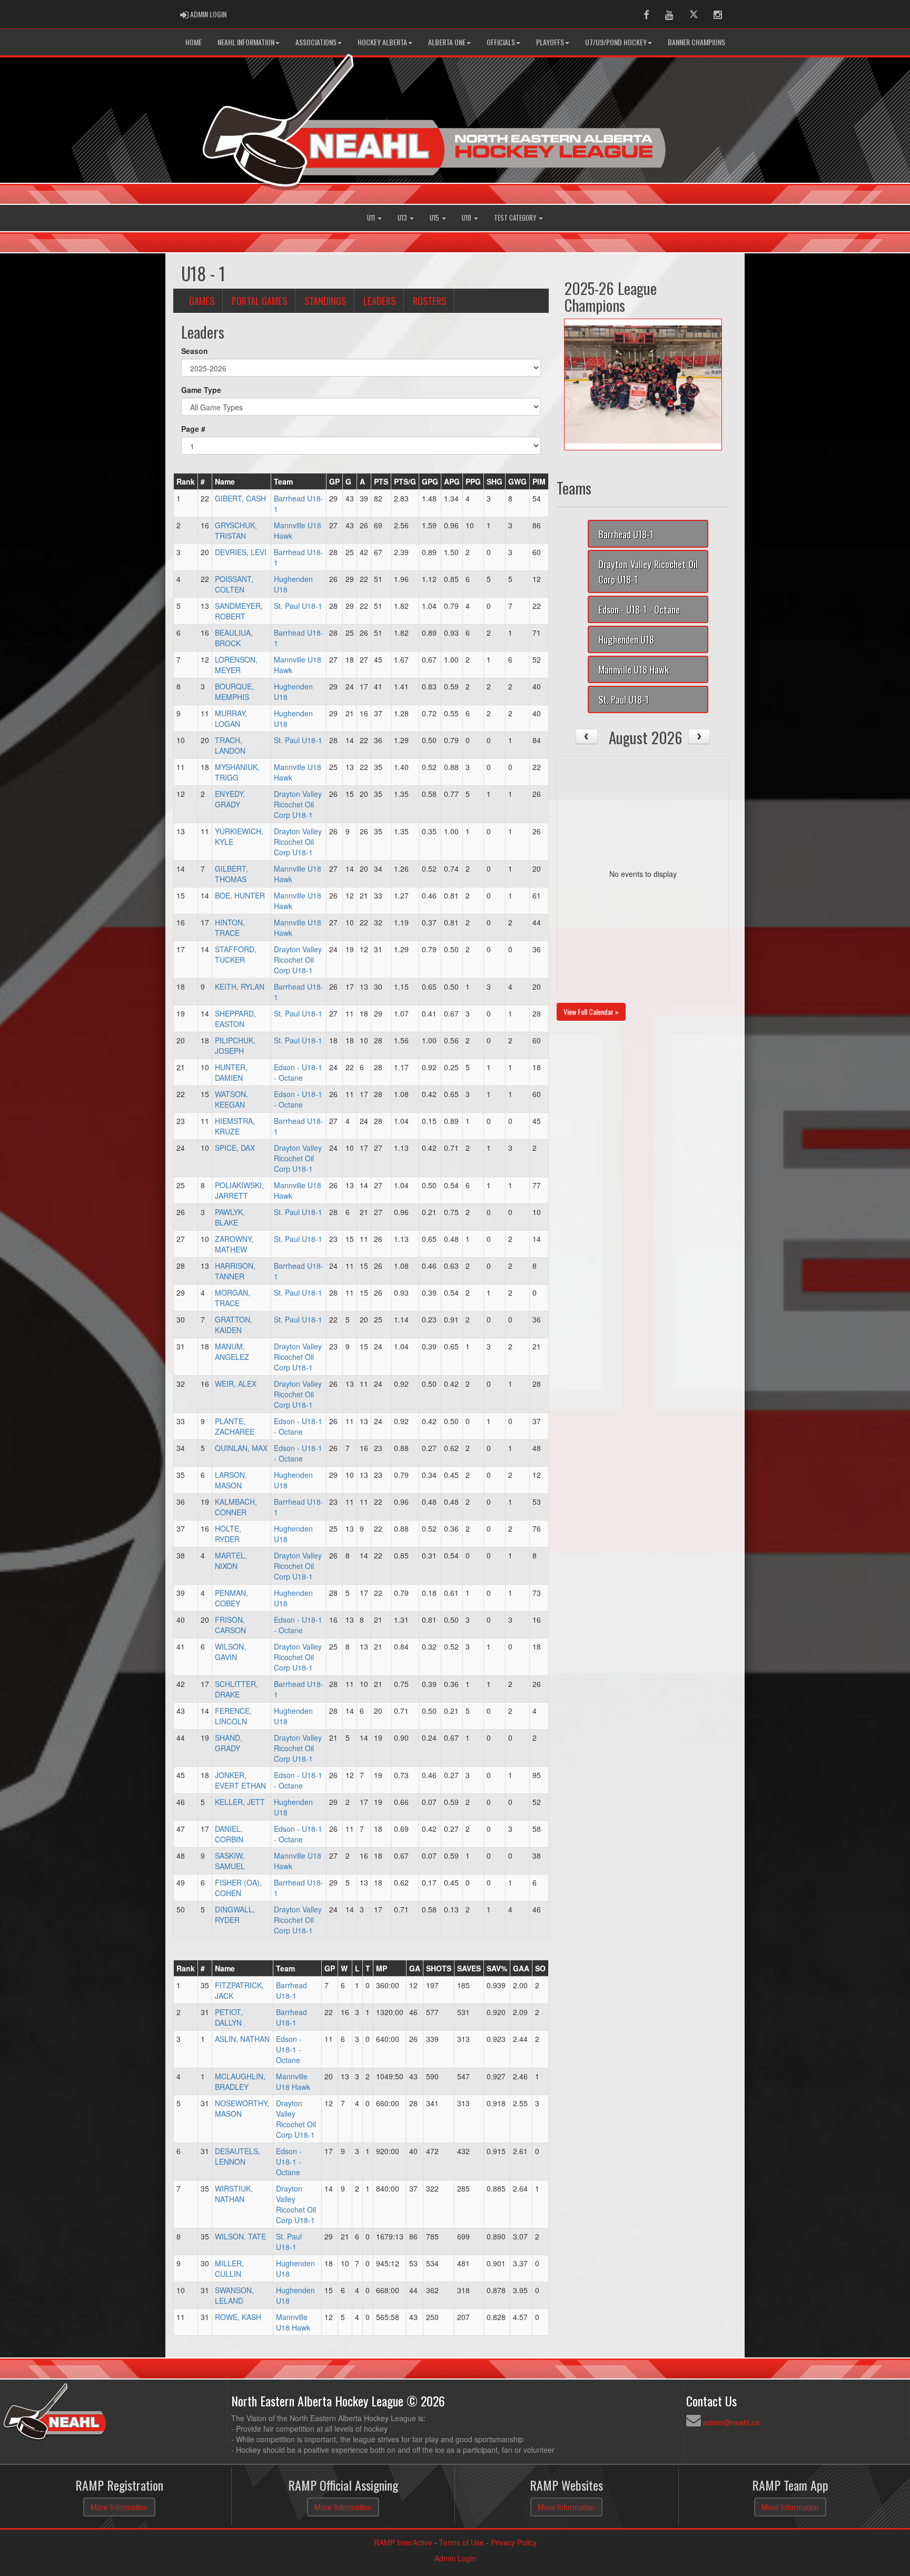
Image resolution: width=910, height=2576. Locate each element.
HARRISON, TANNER (235, 1271)
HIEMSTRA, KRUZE (235, 1126)
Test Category (516, 218)
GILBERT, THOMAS (231, 874)
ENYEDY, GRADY (230, 799)
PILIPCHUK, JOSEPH (235, 1045)
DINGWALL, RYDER (235, 1914)
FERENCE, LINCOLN (233, 1716)
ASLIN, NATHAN (242, 2039)
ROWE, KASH (238, 2317)
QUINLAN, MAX (241, 1448)
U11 (372, 218)
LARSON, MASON (231, 1480)
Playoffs (550, 42)
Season (195, 351)
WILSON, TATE (240, 2236)
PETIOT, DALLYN (229, 2017)
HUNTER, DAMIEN (231, 1072)
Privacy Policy (514, 2542)
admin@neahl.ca (731, 2422)
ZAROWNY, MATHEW (234, 1244)
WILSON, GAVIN (230, 1652)
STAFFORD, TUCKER (236, 954)
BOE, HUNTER (240, 895)
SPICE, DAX (235, 1148)
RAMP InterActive (403, 2542)
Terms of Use (462, 2542)
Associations (316, 42)
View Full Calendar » (591, 1011)
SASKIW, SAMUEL (230, 1861)
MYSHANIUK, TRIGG (237, 772)
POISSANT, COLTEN (234, 584)
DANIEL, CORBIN (229, 1834)
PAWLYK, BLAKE (230, 1217)
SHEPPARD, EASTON (235, 1019)
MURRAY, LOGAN (231, 718)
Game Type (201, 390)
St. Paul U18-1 (298, 606)
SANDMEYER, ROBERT (239, 611)
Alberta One (447, 42)
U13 (403, 218)
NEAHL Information (246, 42)
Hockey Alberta (382, 42)
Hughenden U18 (626, 639)
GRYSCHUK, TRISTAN (236, 530)
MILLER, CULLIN (229, 2268)
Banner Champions (696, 42)
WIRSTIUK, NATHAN (234, 2194)
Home (194, 42)
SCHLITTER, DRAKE (236, 1689)
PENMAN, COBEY (231, 1598)
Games (202, 300)
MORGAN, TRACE (233, 1298)
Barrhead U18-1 (291, 1990)
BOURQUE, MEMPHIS (234, 692)
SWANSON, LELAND (234, 2295)
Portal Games (259, 300)
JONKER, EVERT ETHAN (240, 1780)
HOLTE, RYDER (228, 1534)
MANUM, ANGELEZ (232, 1351)
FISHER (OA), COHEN (238, 1888)
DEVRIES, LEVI (241, 552)
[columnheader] (186, 481)
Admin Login (455, 2558)
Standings (325, 300)
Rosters (429, 300)
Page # (193, 429)
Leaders (379, 300)
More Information (119, 2507)
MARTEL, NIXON (231, 1561)
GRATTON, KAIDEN (234, 1325)
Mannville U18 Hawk (293, 2081)
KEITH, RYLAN (240, 986)
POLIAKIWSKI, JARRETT (239, 1190)
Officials (501, 42)
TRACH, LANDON (230, 745)
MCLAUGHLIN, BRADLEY (240, 2081)
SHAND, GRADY (229, 1743)
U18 (467, 218)
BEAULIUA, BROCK (234, 638)
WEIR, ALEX (236, 1384)
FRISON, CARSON (230, 1625)
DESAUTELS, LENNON (238, 2156)
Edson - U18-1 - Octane (298, 1072)
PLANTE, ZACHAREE (235, 1426)
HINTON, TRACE (230, 927)
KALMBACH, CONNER (236, 1507)
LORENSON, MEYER (236, 665)
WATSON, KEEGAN (231, 1099)
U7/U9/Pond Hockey (616, 42)
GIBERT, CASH (240, 498)
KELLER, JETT (240, 1802)
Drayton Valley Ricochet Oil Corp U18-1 (298, 804)
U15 (435, 218)
